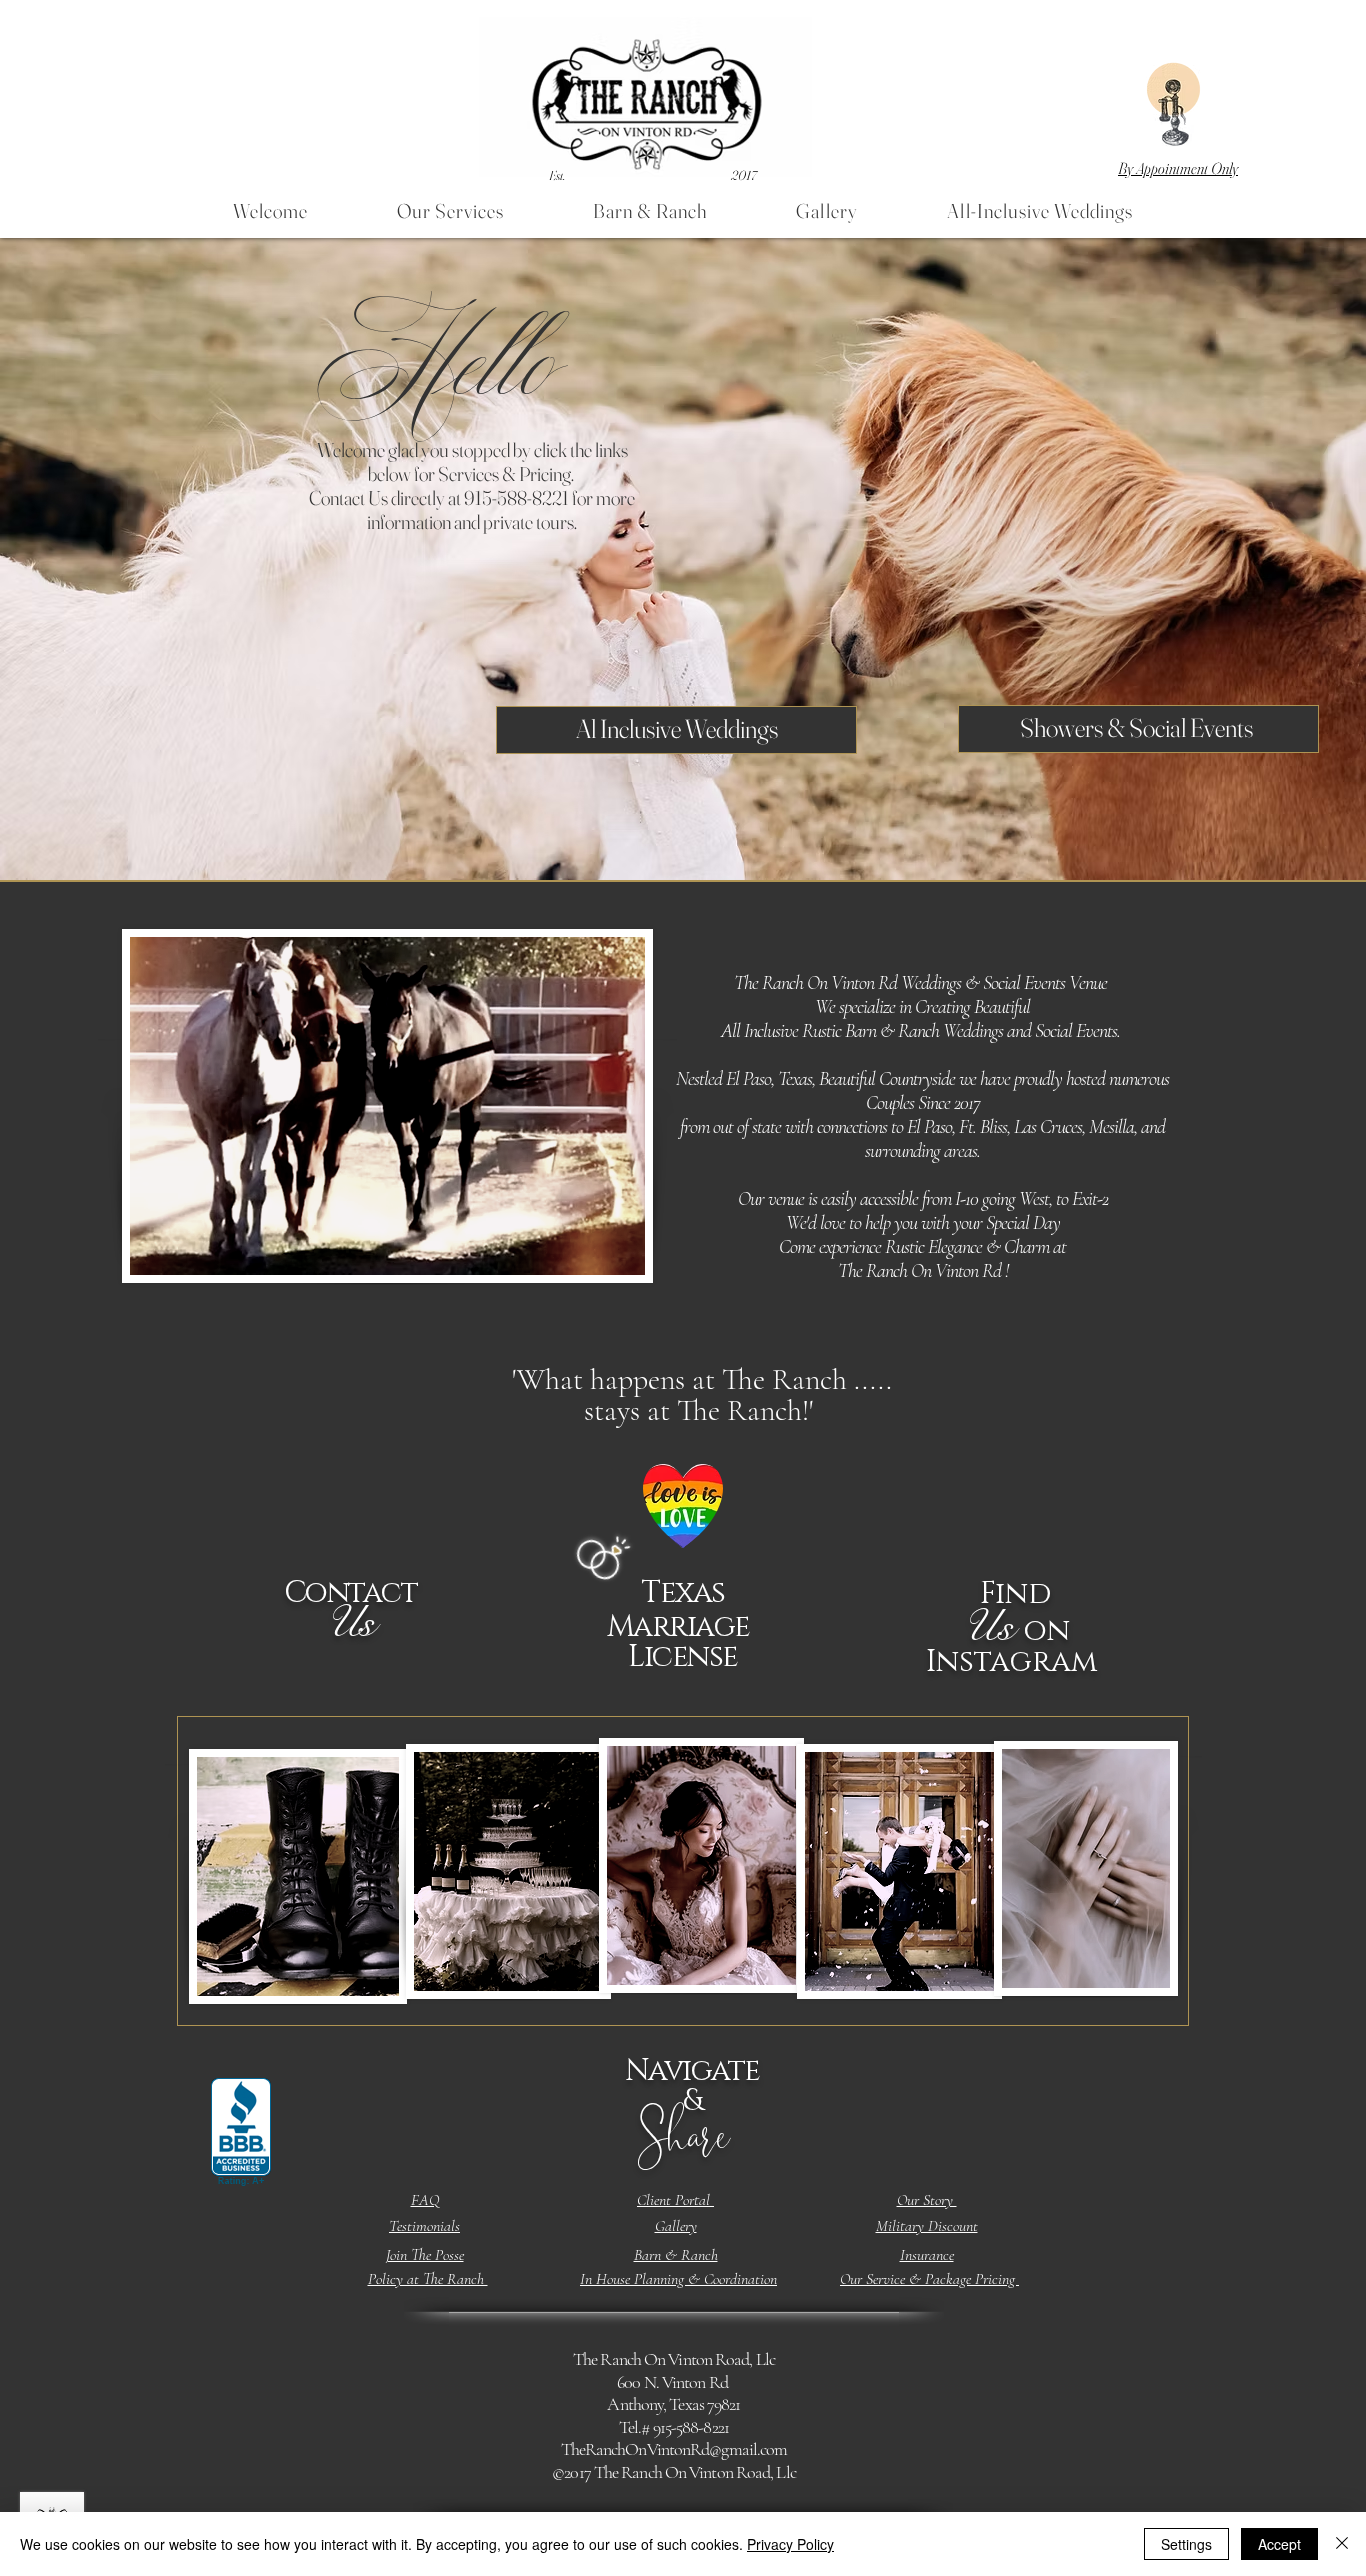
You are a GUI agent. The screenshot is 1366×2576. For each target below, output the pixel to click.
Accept (1279, 2544)
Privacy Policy (790, 2544)
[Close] (1342, 2544)
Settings (1186, 2544)
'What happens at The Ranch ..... (702, 1395)
